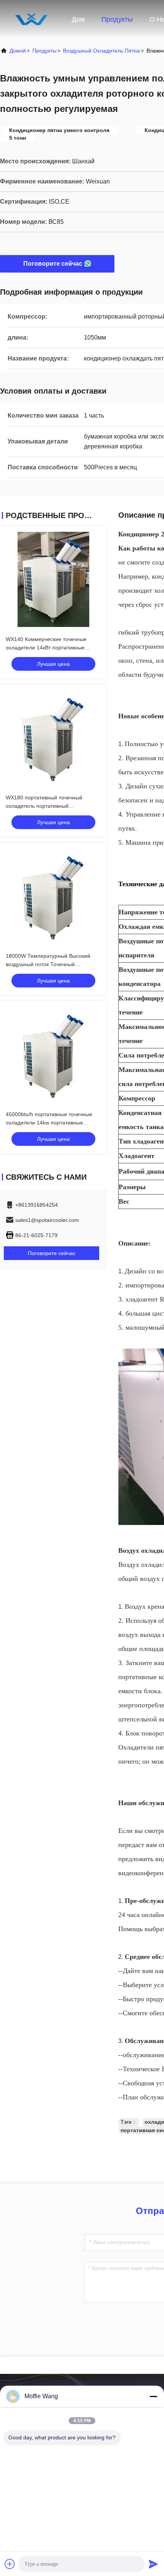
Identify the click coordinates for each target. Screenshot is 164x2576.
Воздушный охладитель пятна (101, 51)
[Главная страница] (31, 19)
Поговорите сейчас (53, 264)
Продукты (117, 19)
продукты (44, 51)
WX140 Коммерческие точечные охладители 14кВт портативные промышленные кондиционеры (46, 648)
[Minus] (153, 2396)
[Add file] (10, 2564)
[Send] (153, 2564)
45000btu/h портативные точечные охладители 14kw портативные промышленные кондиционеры (49, 1123)
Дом (78, 19)
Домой (18, 51)
